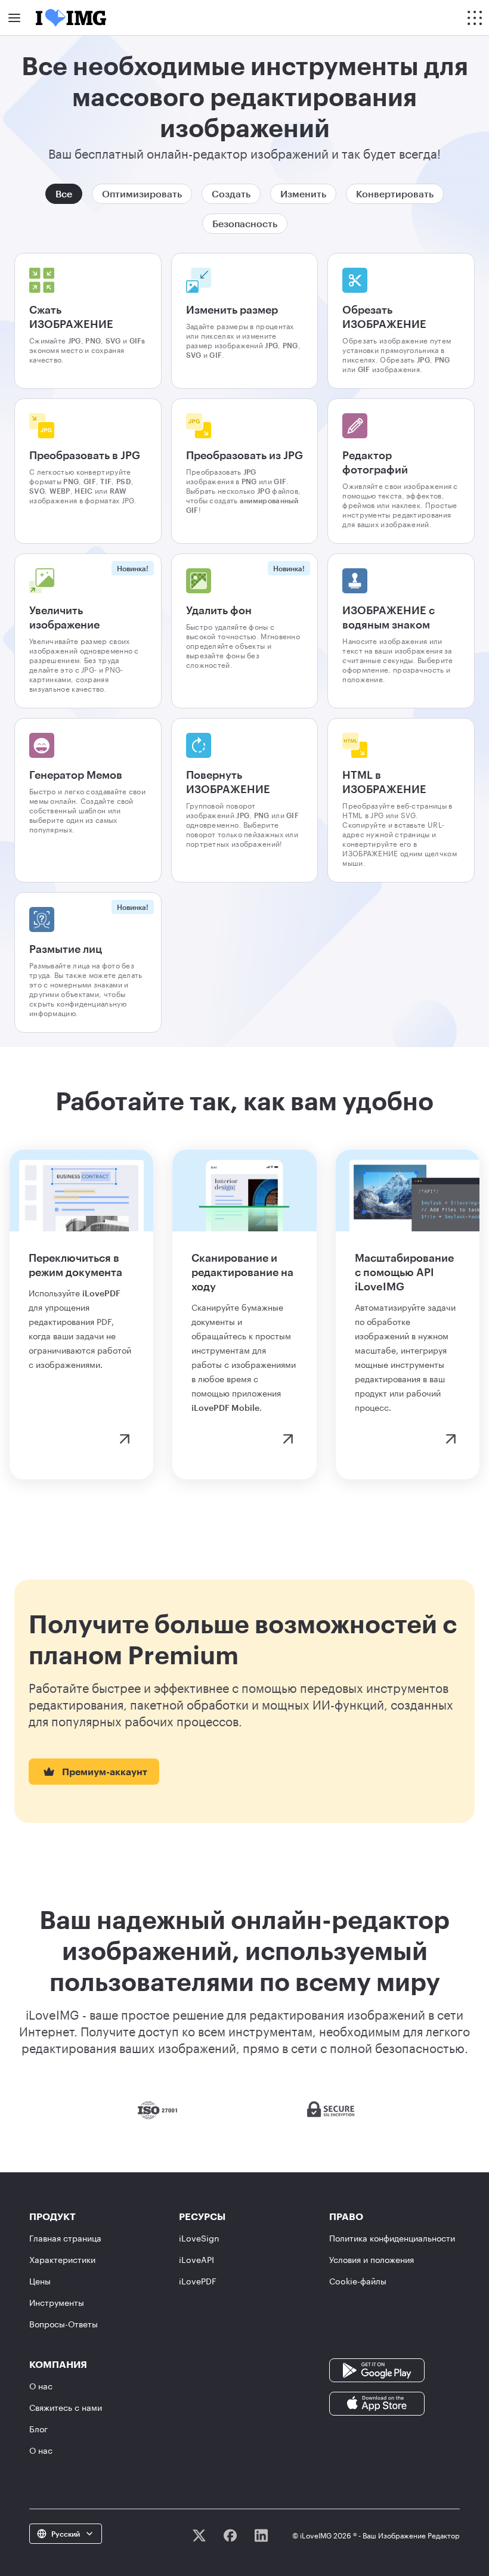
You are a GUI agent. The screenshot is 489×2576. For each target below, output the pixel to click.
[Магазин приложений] (377, 2403)
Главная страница (65, 2238)
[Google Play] (377, 2369)
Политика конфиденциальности (392, 2238)
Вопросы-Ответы (64, 2324)
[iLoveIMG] (71, 18)
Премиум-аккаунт (105, 1771)
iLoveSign (199, 2238)
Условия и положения (372, 2260)
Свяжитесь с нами (66, 2408)
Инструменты (57, 2303)
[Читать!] (199, 2535)
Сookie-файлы (358, 2281)
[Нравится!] (230, 2535)
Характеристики (62, 2260)
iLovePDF (198, 2281)
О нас (41, 2386)
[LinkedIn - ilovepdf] (261, 2535)
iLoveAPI (196, 2260)
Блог (38, 2429)
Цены (40, 2281)
